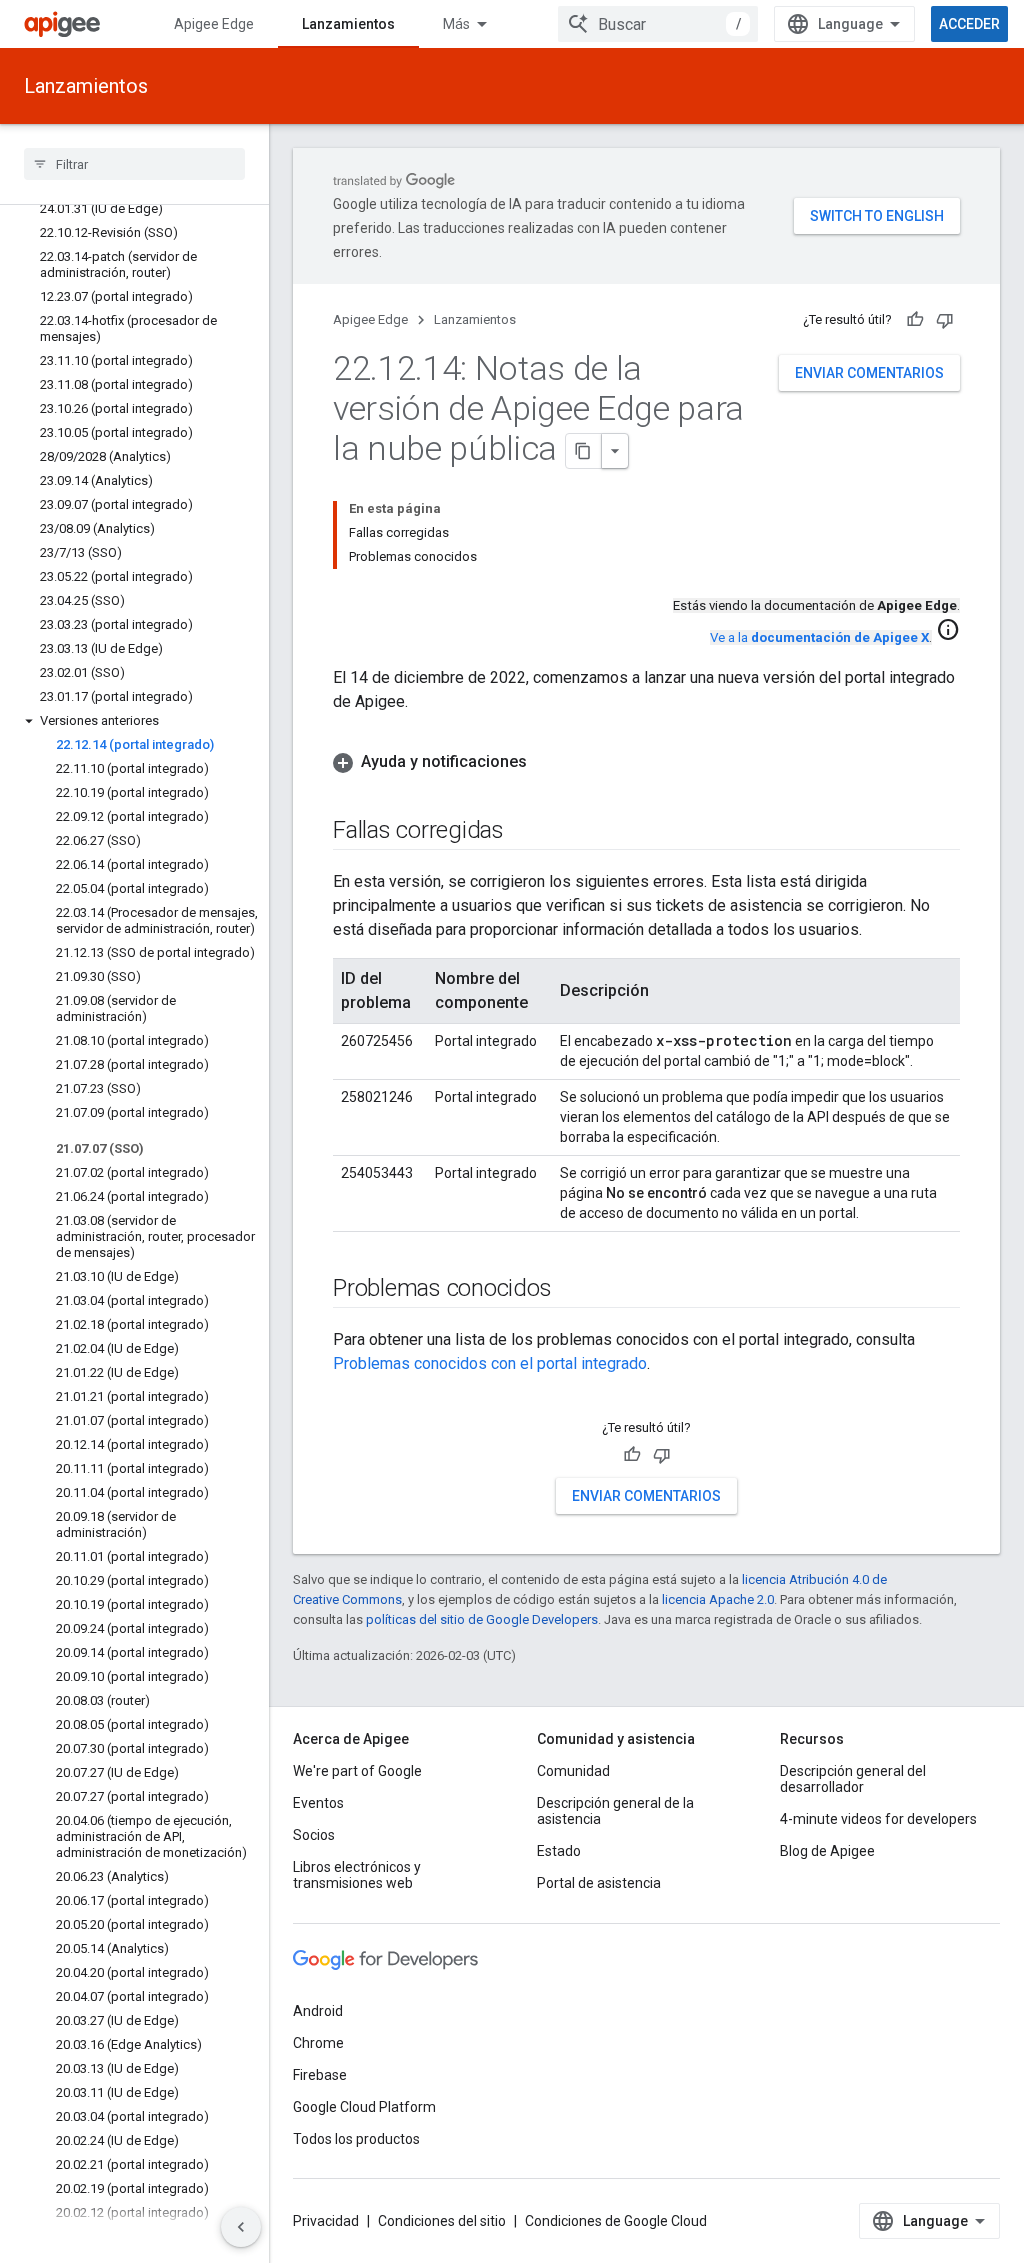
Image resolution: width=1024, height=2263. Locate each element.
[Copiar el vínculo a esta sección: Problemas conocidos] (571, 1290)
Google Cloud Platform (364, 2107)
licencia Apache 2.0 (718, 1599)
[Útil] (915, 320)
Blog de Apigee (827, 1851)
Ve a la (819, 637)
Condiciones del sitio (442, 2221)
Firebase (320, 2075)
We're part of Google (357, 1771)
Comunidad (573, 1771)
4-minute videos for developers (878, 1819)
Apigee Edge (214, 24)
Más (456, 24)
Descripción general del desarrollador (853, 1779)
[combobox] (658, 24)
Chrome (318, 2043)
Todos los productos (356, 2139)
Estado (559, 1851)
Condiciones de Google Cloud (616, 2221)
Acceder (969, 24)
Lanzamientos (348, 24)
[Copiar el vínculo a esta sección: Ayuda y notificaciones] (547, 762)
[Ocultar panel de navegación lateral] (241, 2227)
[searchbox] (134, 164)
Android (318, 2011)
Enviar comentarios (869, 373)
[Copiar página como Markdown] (584, 451)
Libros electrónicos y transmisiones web (357, 1875)
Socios (314, 1835)
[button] (134, 721)
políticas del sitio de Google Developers (482, 1619)
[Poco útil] (945, 320)
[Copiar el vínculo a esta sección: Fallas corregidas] (524, 832)
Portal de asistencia (599, 1883)
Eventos (318, 1803)
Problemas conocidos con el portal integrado (490, 1363)
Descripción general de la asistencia (615, 1811)
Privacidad (326, 2221)
